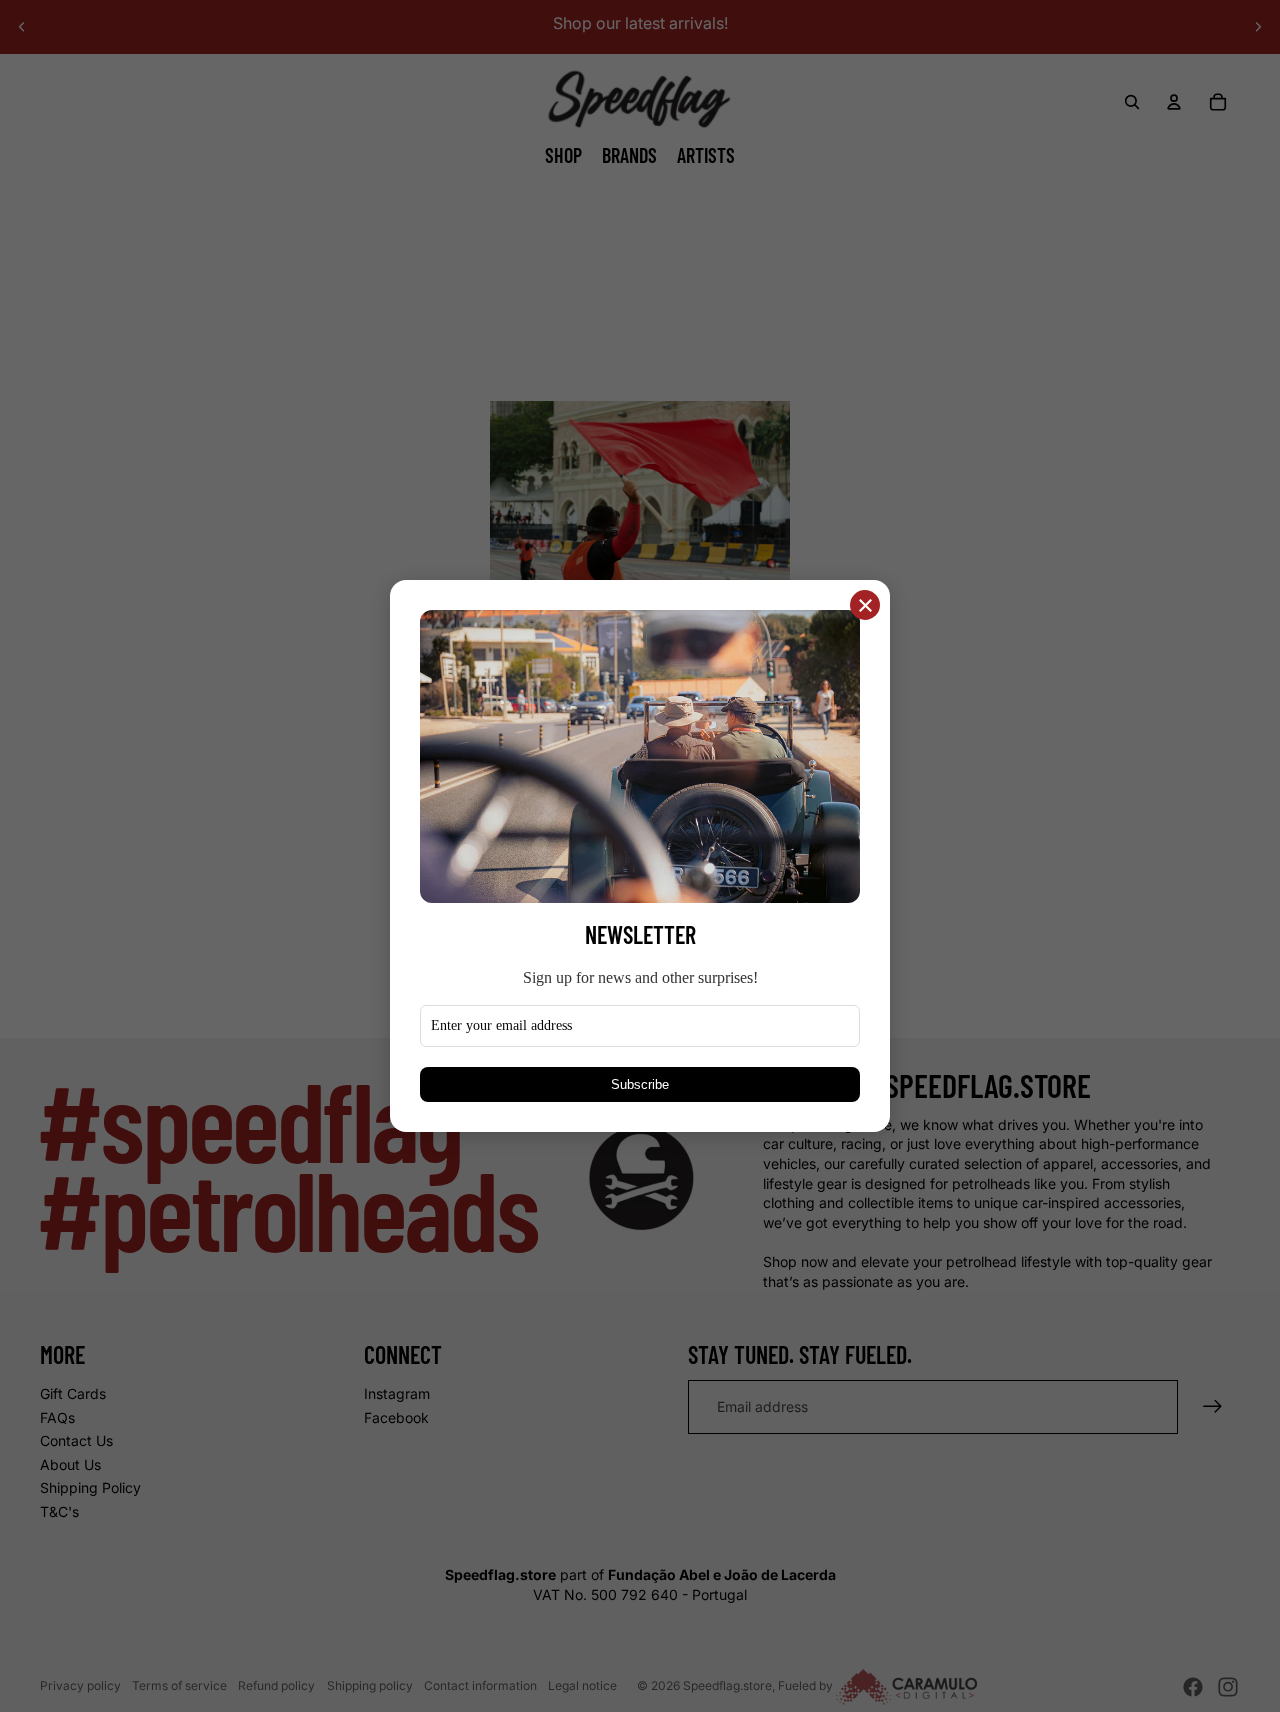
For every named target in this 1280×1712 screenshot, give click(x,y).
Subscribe (640, 1084)
